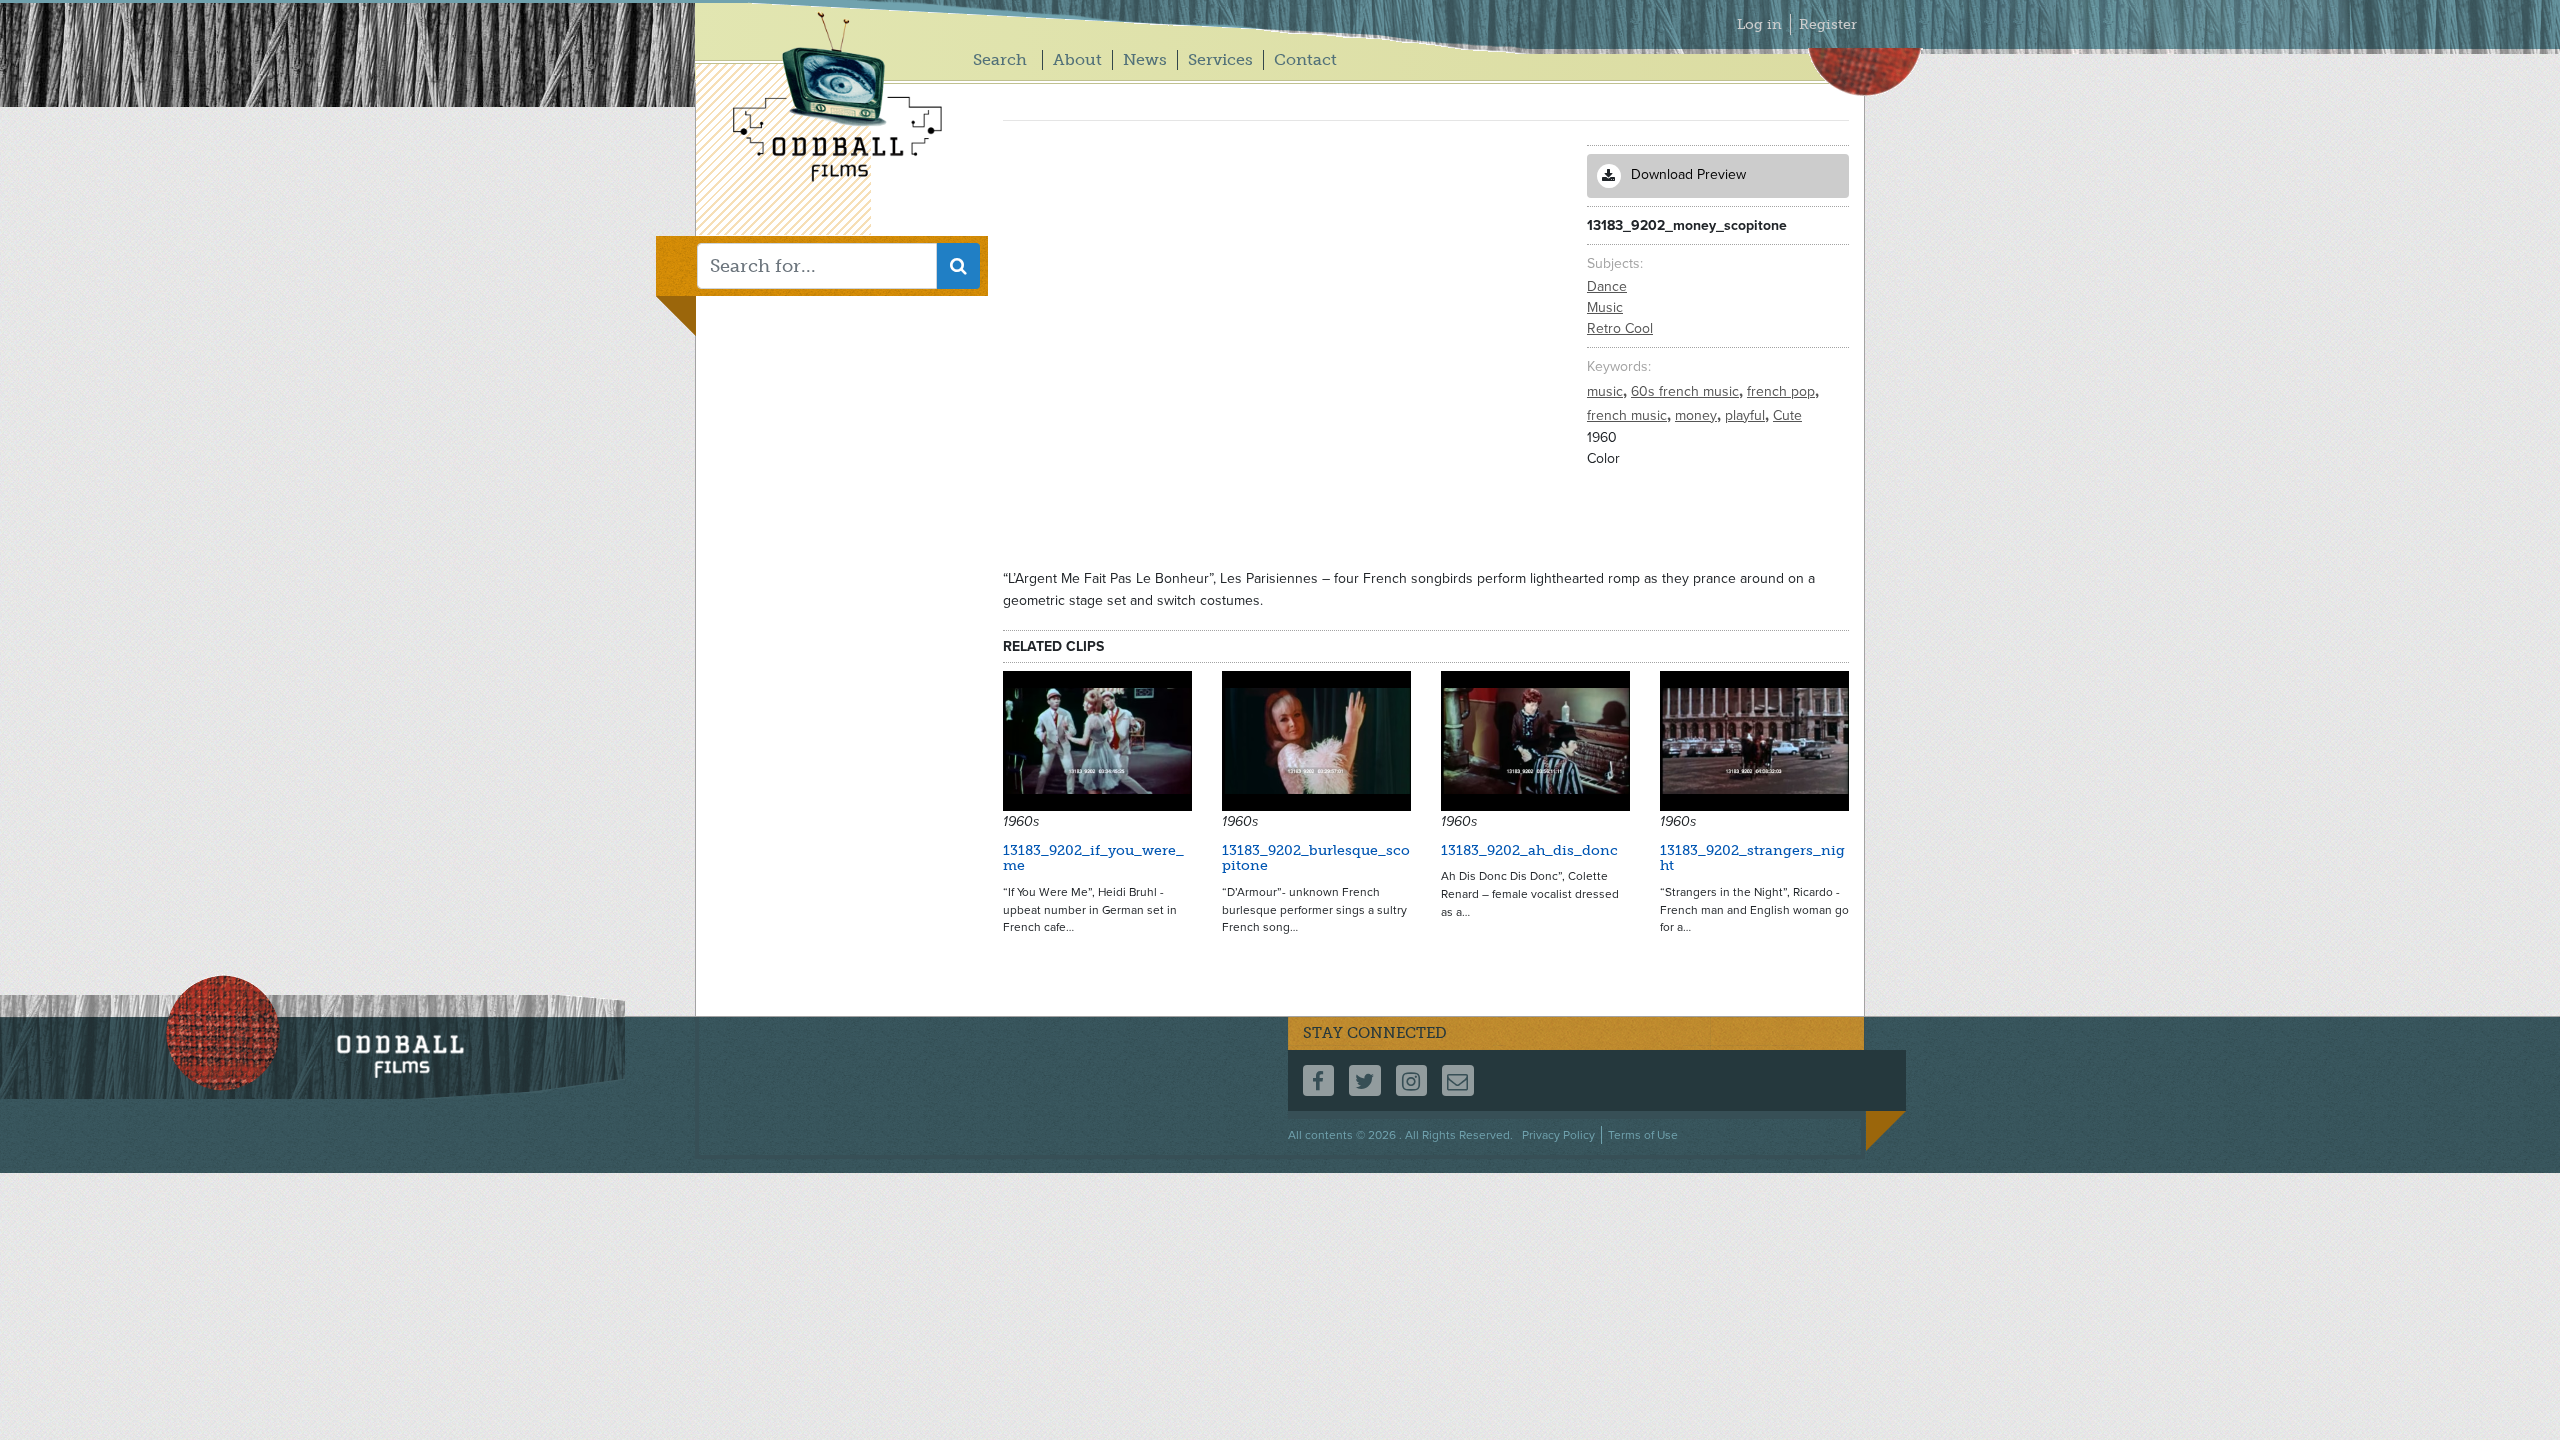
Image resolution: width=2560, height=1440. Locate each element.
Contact (1305, 59)
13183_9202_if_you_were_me (1093, 858)
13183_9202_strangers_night (1752, 858)
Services (1220, 59)
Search (1000, 59)
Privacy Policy (1558, 1135)
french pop (1783, 391)
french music (1629, 415)
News (1145, 59)
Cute (1787, 415)
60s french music (1687, 391)
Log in (1759, 24)
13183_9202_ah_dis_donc (1529, 850)
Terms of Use (1643, 1135)
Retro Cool (1620, 328)
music (1607, 391)
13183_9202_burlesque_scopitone (1316, 858)
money (1698, 415)
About (1077, 59)
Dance (1607, 286)
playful (1747, 415)
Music (1605, 307)
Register (1828, 24)
